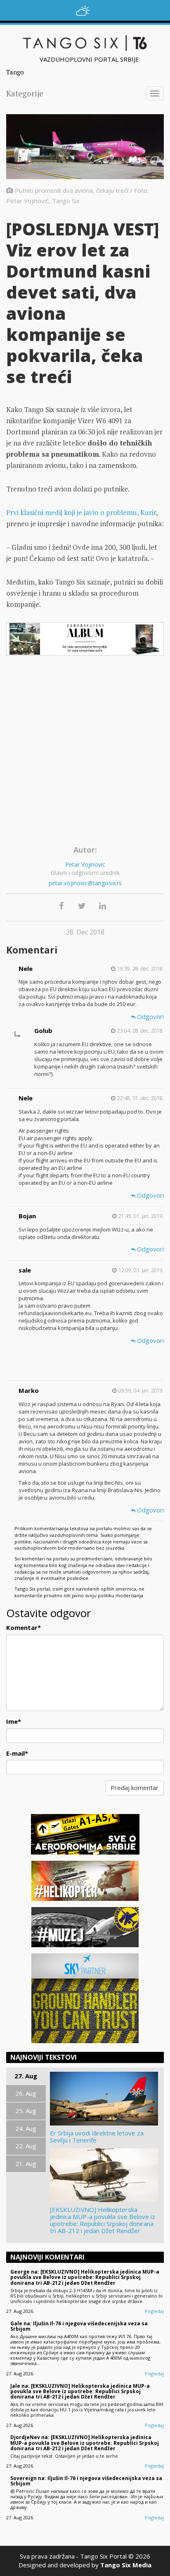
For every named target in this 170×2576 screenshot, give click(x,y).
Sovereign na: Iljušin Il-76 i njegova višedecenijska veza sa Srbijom (86, 2481)
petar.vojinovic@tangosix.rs (85, 883)
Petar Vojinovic (85, 864)
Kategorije (25, 93)
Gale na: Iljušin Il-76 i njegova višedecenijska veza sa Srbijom (79, 2326)
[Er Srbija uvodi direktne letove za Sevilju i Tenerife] (105, 2099)
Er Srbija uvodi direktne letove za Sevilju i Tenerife (97, 2137)
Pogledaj (154, 2311)
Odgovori (150, 1016)
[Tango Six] (85, 43)
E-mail (17, 1753)
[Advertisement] (85, 753)
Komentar (24, 1627)
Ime (14, 1721)
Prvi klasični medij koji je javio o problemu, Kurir (81, 512)
